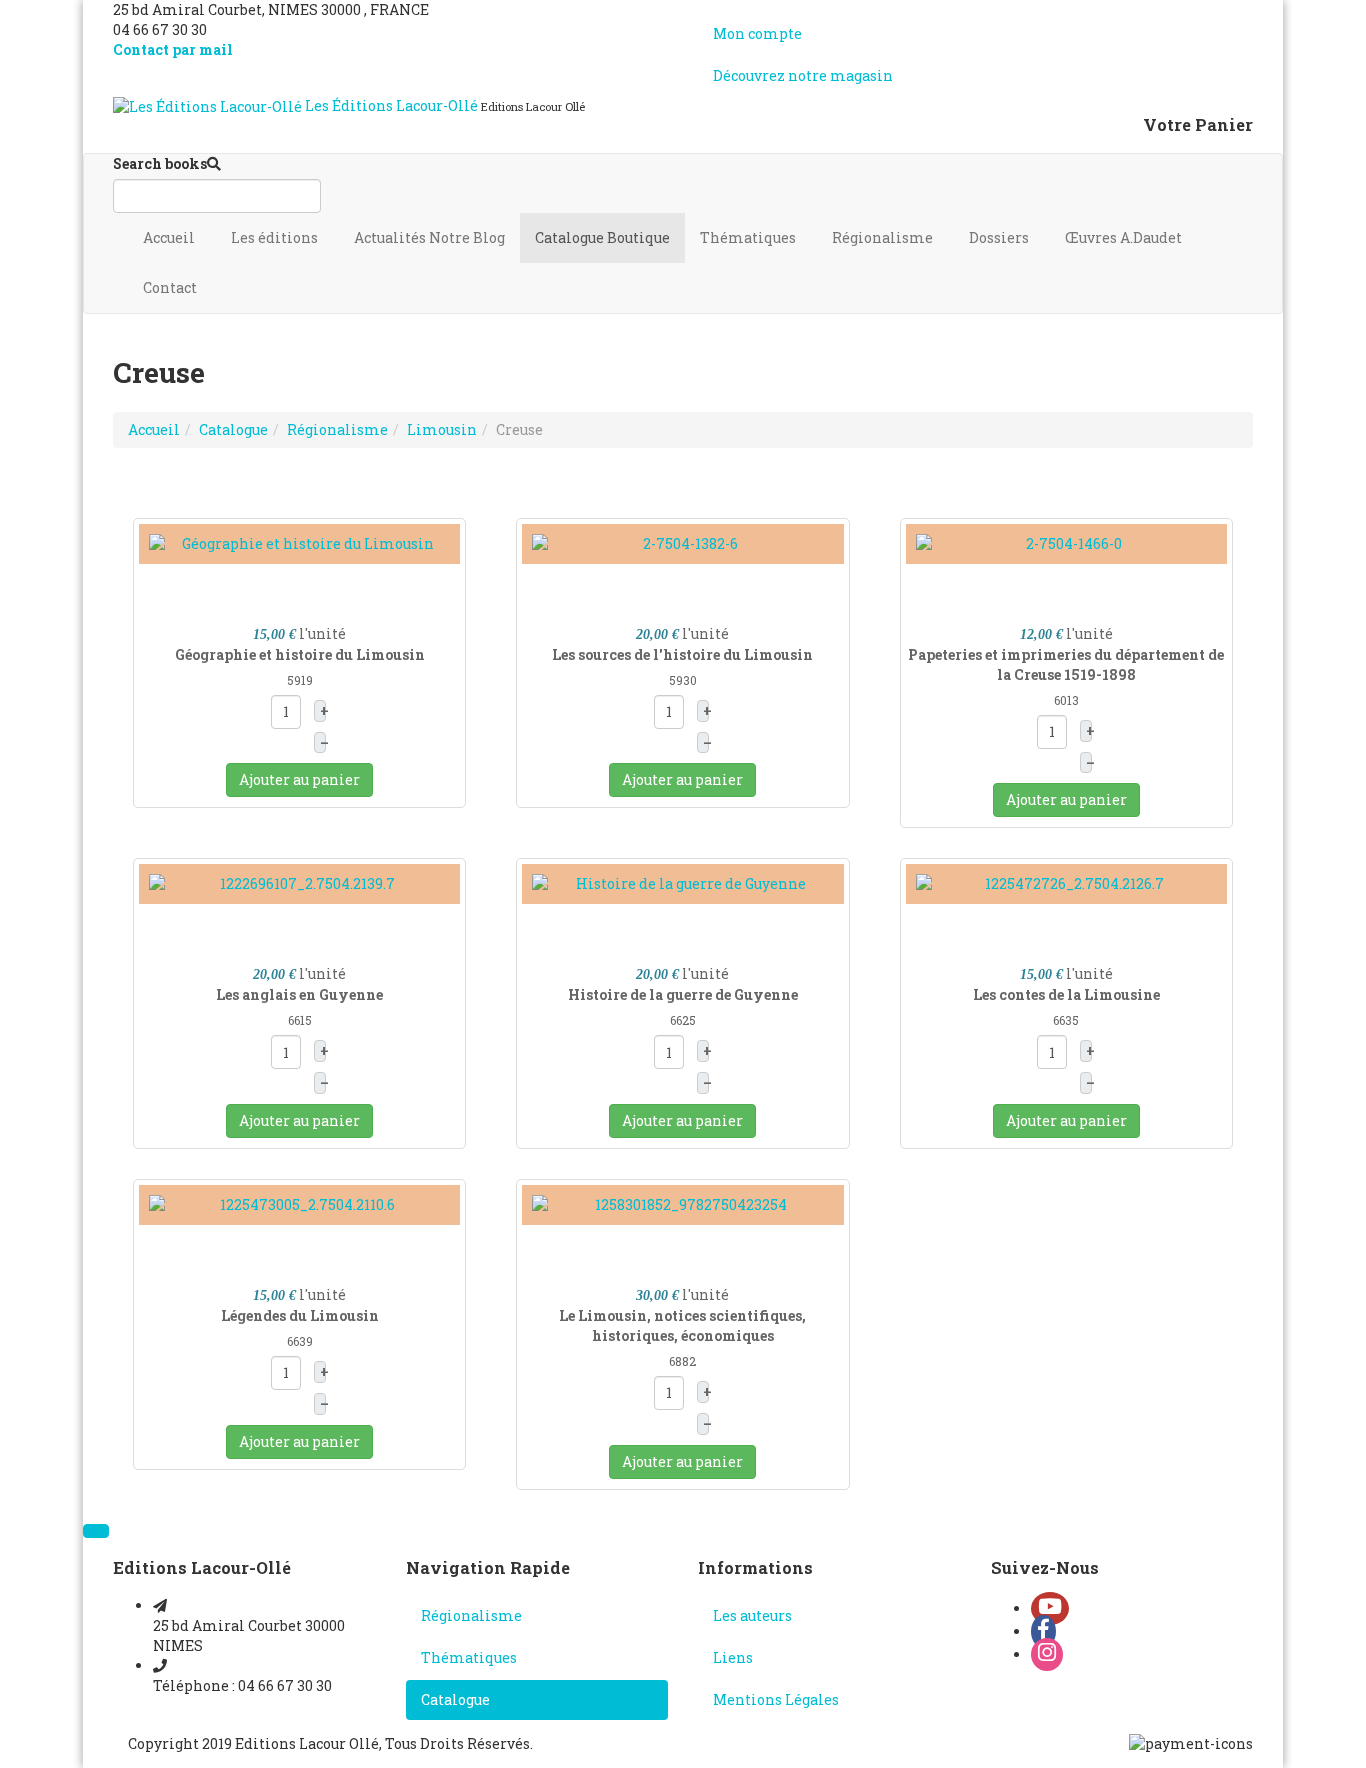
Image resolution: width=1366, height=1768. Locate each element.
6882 (682, 1361)
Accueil (170, 237)
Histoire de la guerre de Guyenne (683, 994)
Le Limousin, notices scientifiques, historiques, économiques (682, 1325)
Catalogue (602, 237)
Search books (160, 163)
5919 (300, 680)
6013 (1066, 700)
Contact (171, 287)
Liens (733, 1657)
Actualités (429, 237)
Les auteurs (752, 1615)
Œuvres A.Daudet (1125, 237)
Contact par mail (173, 49)
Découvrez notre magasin (803, 75)
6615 (300, 1020)
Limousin (442, 429)
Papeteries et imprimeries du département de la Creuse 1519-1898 (1066, 664)
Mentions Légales (776, 1699)
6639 (300, 1341)
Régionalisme (884, 237)
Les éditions (276, 237)
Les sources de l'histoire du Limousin (682, 654)
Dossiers (1000, 237)
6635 (1066, 1020)
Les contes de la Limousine (1066, 994)
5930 (683, 680)
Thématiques (749, 237)
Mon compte (757, 33)
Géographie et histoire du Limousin (300, 654)
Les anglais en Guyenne (299, 994)
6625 (683, 1020)
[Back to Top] (96, 1531)
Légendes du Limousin (300, 1315)
